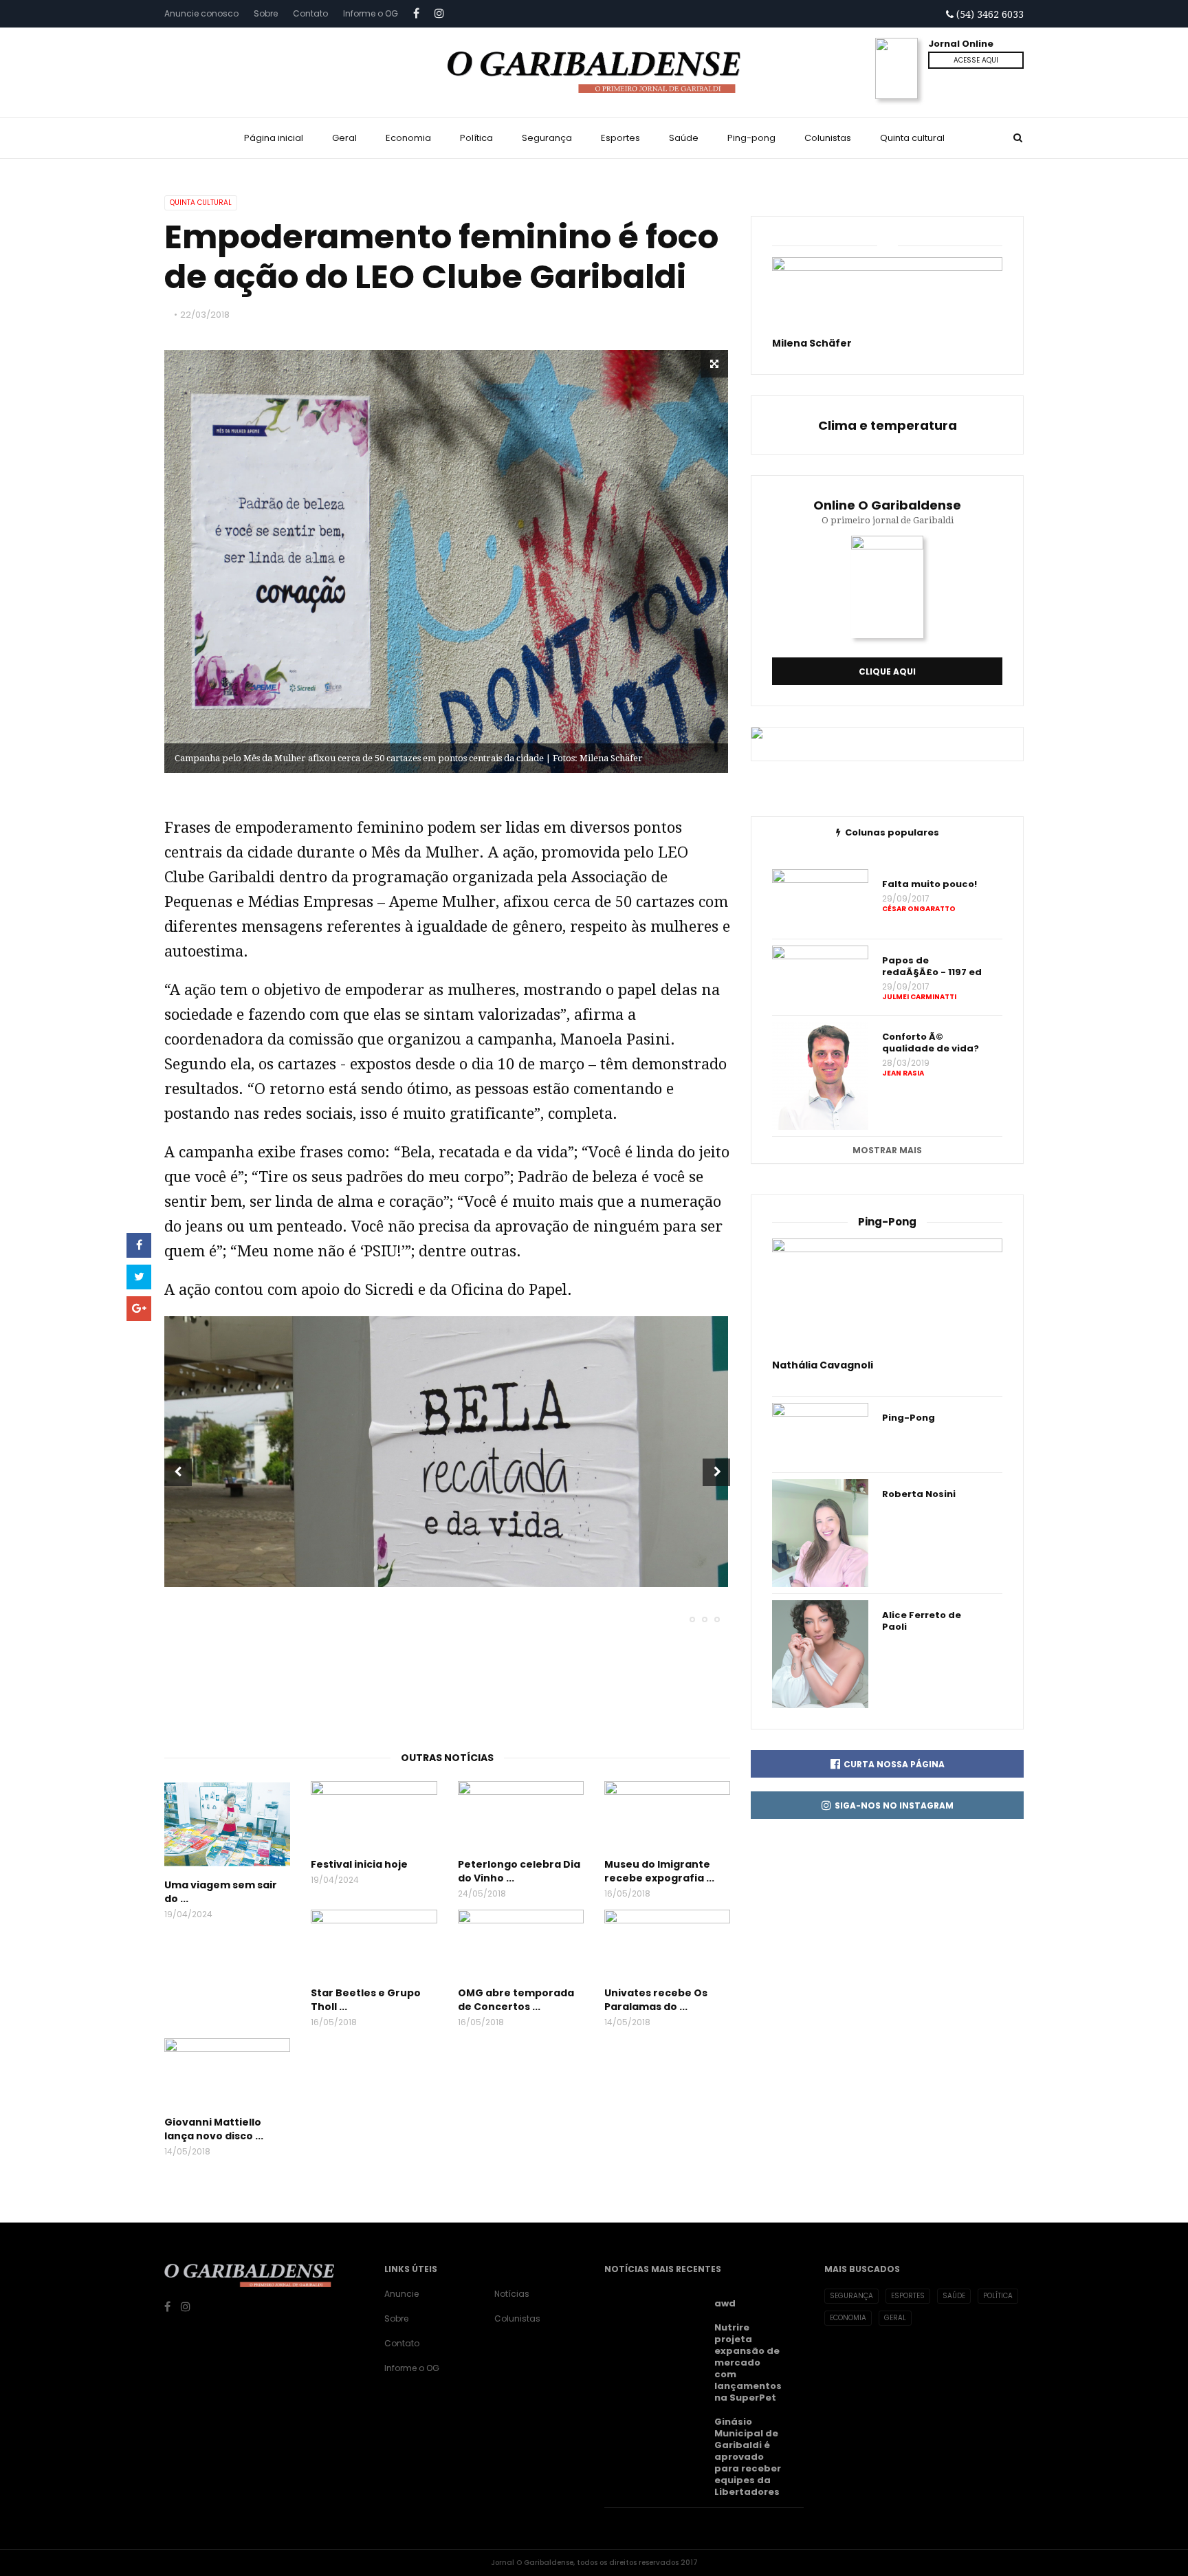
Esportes (620, 138)
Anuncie (401, 2294)
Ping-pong (751, 138)
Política (476, 138)
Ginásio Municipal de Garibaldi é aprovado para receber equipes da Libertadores (748, 2457)
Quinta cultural (912, 138)
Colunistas (828, 138)
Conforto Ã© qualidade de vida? (931, 1043)
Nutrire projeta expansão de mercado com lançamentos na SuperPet (748, 2362)
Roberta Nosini (919, 1494)
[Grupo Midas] (1173, 2561)
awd (725, 2303)
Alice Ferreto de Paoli (922, 1621)
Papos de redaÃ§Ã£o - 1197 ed (932, 966)
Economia (408, 138)
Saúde (684, 138)
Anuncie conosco (201, 13)
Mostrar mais (887, 1150)
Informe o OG (371, 13)
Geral (344, 138)
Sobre (266, 13)
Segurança (547, 138)
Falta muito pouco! (929, 884)
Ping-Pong (909, 1418)
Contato (310, 13)
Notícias (512, 2294)
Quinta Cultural (201, 203)
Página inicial (274, 138)
